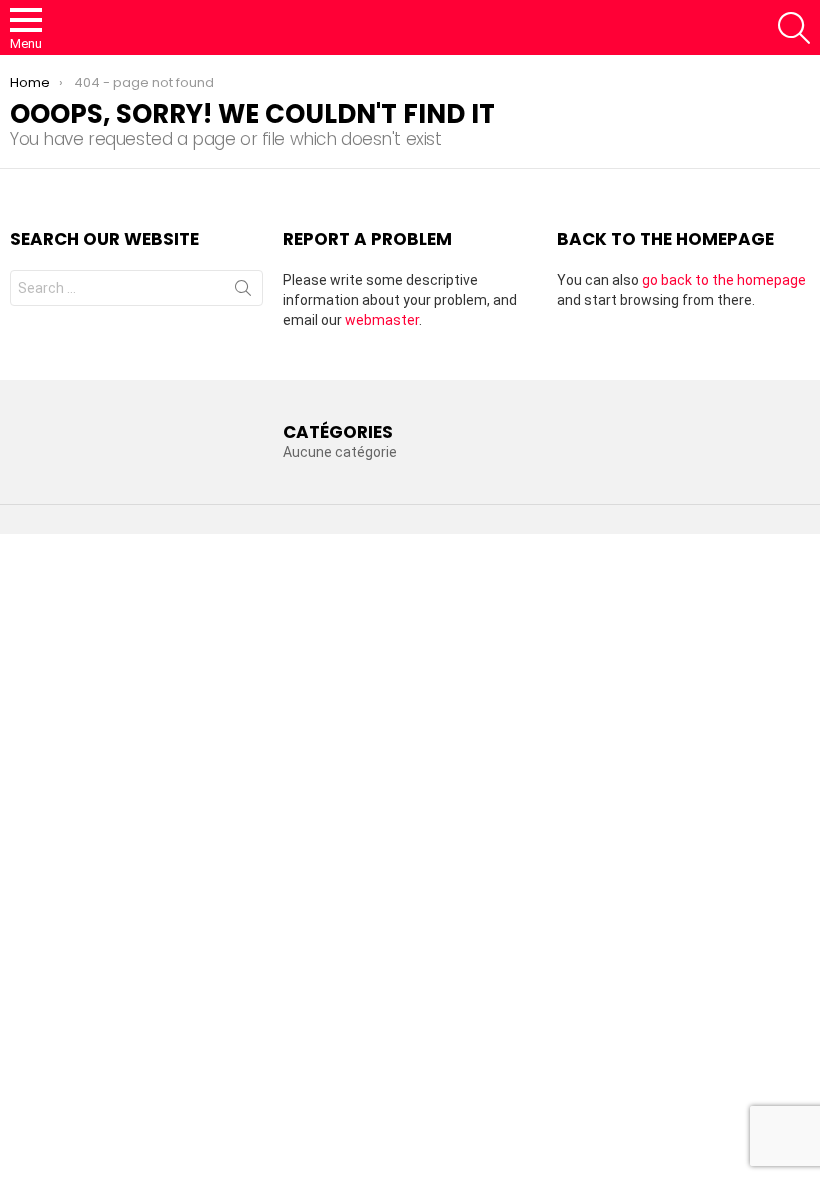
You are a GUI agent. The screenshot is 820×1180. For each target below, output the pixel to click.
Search (243, 292)
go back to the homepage (724, 280)
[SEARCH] (794, 28)
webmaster (382, 320)
